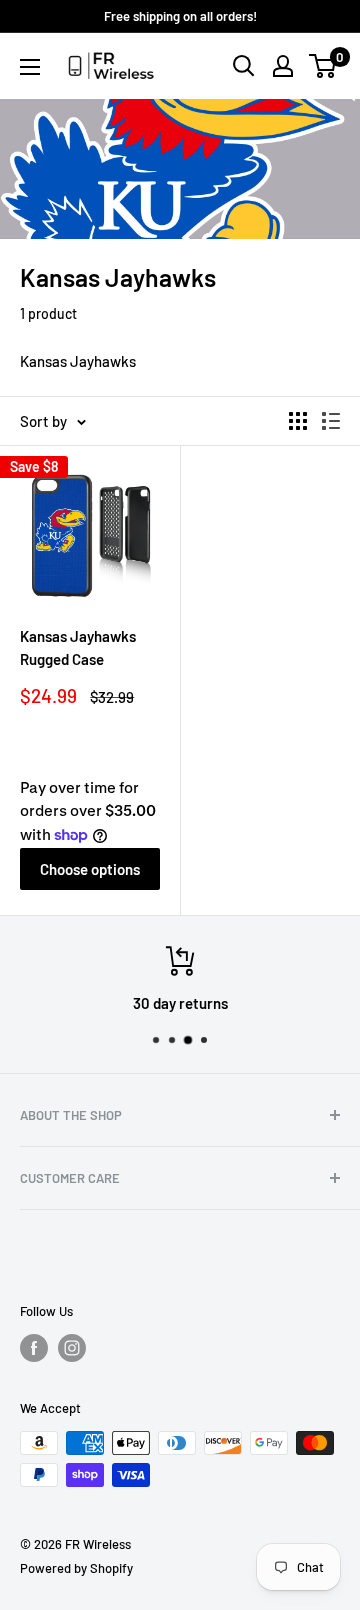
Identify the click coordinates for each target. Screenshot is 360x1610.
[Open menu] (30, 67)
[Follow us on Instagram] (72, 1348)
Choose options (90, 869)
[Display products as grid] (298, 421)
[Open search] (244, 66)
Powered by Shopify (76, 1568)
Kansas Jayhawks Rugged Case (78, 647)
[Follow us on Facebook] (34, 1348)
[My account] (283, 66)
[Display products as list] (331, 421)
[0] (323, 66)
